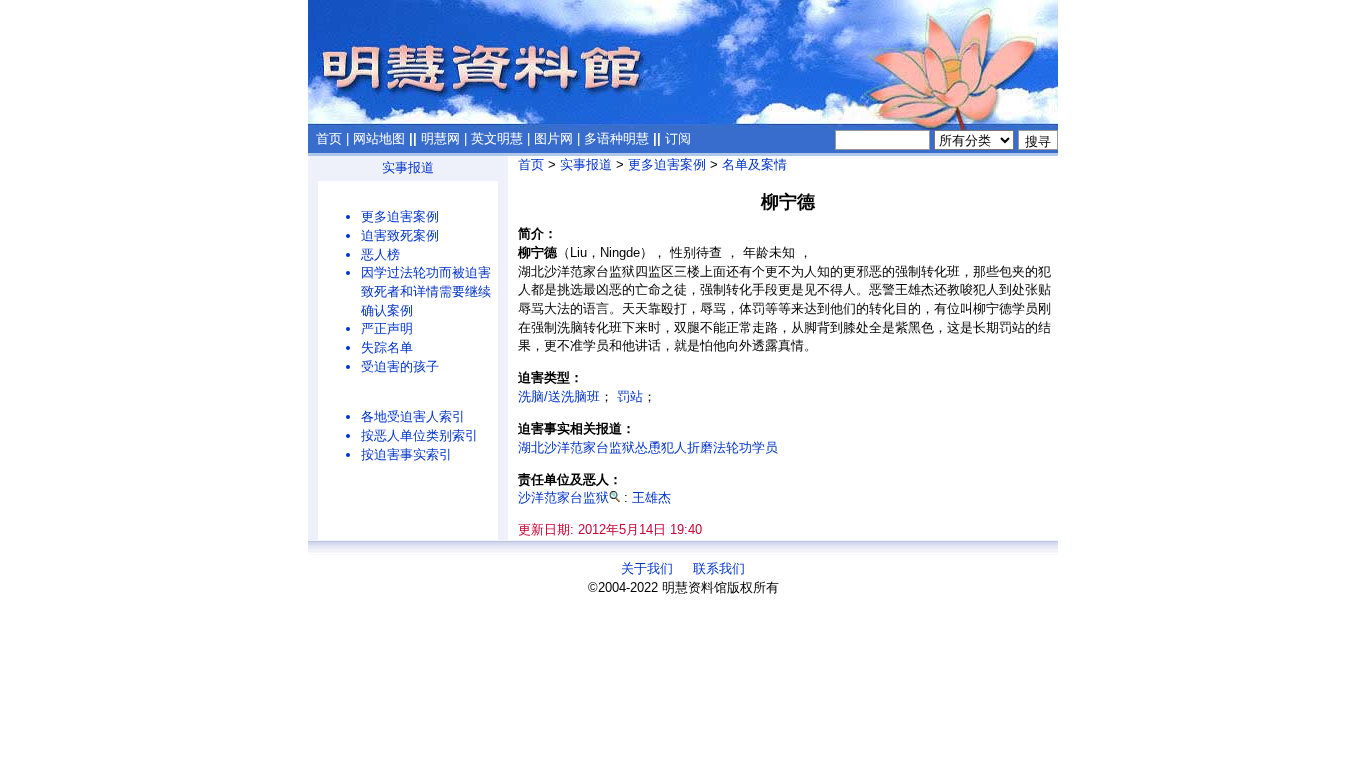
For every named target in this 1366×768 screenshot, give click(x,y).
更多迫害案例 (400, 216)
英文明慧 (497, 138)
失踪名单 (387, 347)
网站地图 (379, 138)
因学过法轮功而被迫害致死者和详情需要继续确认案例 (426, 291)
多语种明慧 (616, 138)
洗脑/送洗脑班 (559, 396)
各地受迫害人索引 (413, 416)
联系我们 (719, 568)
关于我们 (647, 568)
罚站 (630, 396)
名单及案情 (754, 164)
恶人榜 (380, 254)
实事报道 (408, 167)
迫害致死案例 (400, 235)
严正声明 (387, 328)
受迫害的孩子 (400, 366)
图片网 (553, 138)
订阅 (678, 138)
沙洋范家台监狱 (563, 497)
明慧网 (440, 138)
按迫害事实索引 (406, 454)
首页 (329, 138)
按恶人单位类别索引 (419, 435)
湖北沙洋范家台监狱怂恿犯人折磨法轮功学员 (648, 447)
